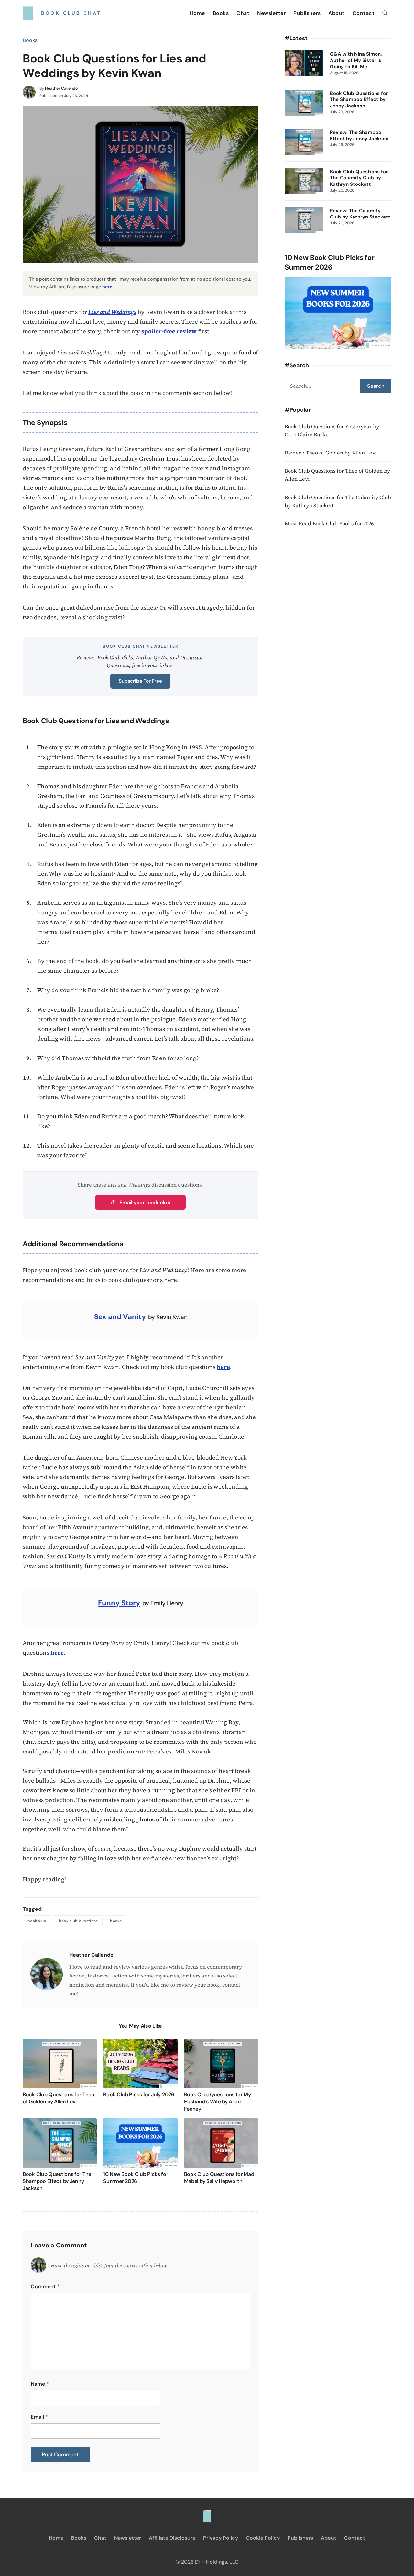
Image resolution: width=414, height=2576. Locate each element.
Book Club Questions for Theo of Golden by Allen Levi (59, 2098)
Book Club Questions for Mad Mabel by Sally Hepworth (219, 2178)
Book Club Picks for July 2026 (139, 2094)
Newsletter (271, 13)
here (107, 287)
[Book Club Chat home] (207, 2513)
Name (40, 2384)
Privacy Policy (221, 2538)
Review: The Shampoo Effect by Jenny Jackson (359, 136)
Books (221, 13)
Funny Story (119, 1603)
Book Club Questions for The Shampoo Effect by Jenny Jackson (57, 2181)
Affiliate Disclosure (172, 2538)
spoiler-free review (169, 331)
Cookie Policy (263, 2538)
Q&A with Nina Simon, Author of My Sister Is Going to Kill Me (356, 61)
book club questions (78, 1921)
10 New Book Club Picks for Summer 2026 (136, 2178)
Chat (243, 13)
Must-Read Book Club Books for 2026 (329, 523)
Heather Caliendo (61, 88)
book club (37, 1921)
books (116, 1921)
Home (197, 13)
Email (39, 2417)
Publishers (307, 13)
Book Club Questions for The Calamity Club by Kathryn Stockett (359, 178)
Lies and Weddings (112, 312)
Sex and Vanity (120, 1317)
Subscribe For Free (140, 681)
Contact (364, 13)
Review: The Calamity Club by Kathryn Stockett (360, 214)
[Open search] (385, 13)
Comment (45, 2286)
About (337, 13)
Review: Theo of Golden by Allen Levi (331, 453)
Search (376, 386)
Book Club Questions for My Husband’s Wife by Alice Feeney (218, 2101)
